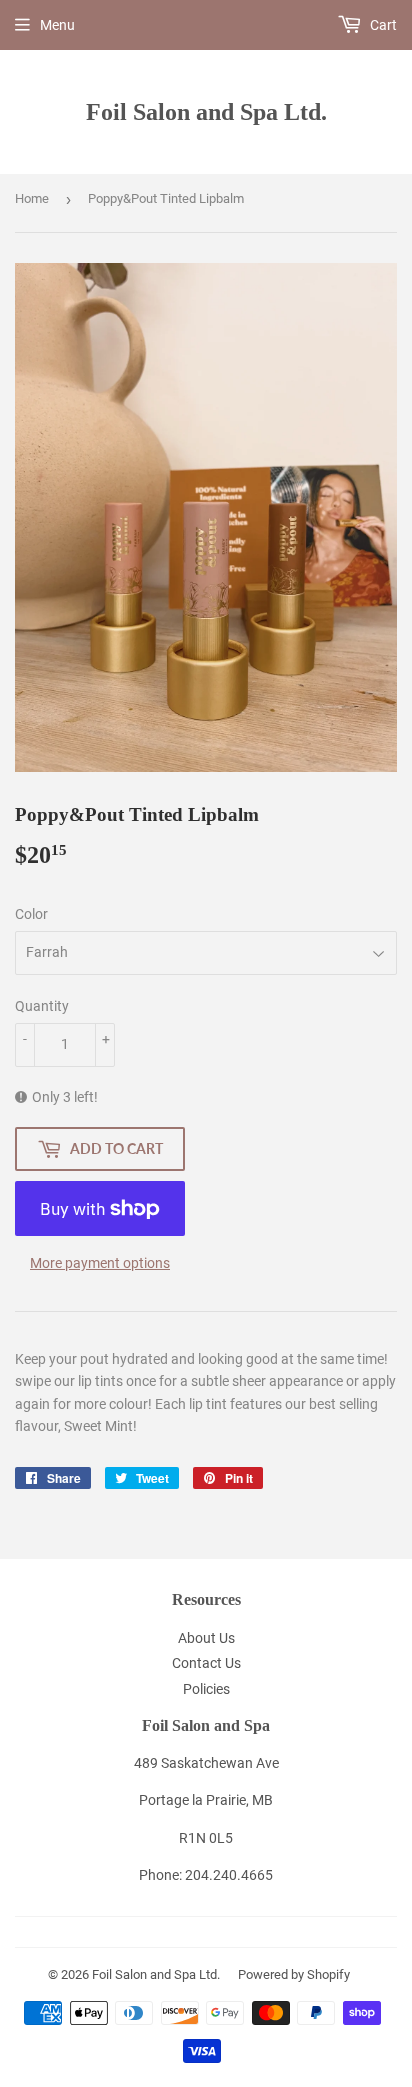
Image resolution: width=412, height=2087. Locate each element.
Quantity (42, 1006)
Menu (57, 25)
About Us (206, 1638)
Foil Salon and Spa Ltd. (206, 111)
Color (31, 914)
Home (32, 198)
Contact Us (206, 1663)
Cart (382, 25)
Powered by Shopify (294, 1974)
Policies (206, 1689)
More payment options (100, 1263)
